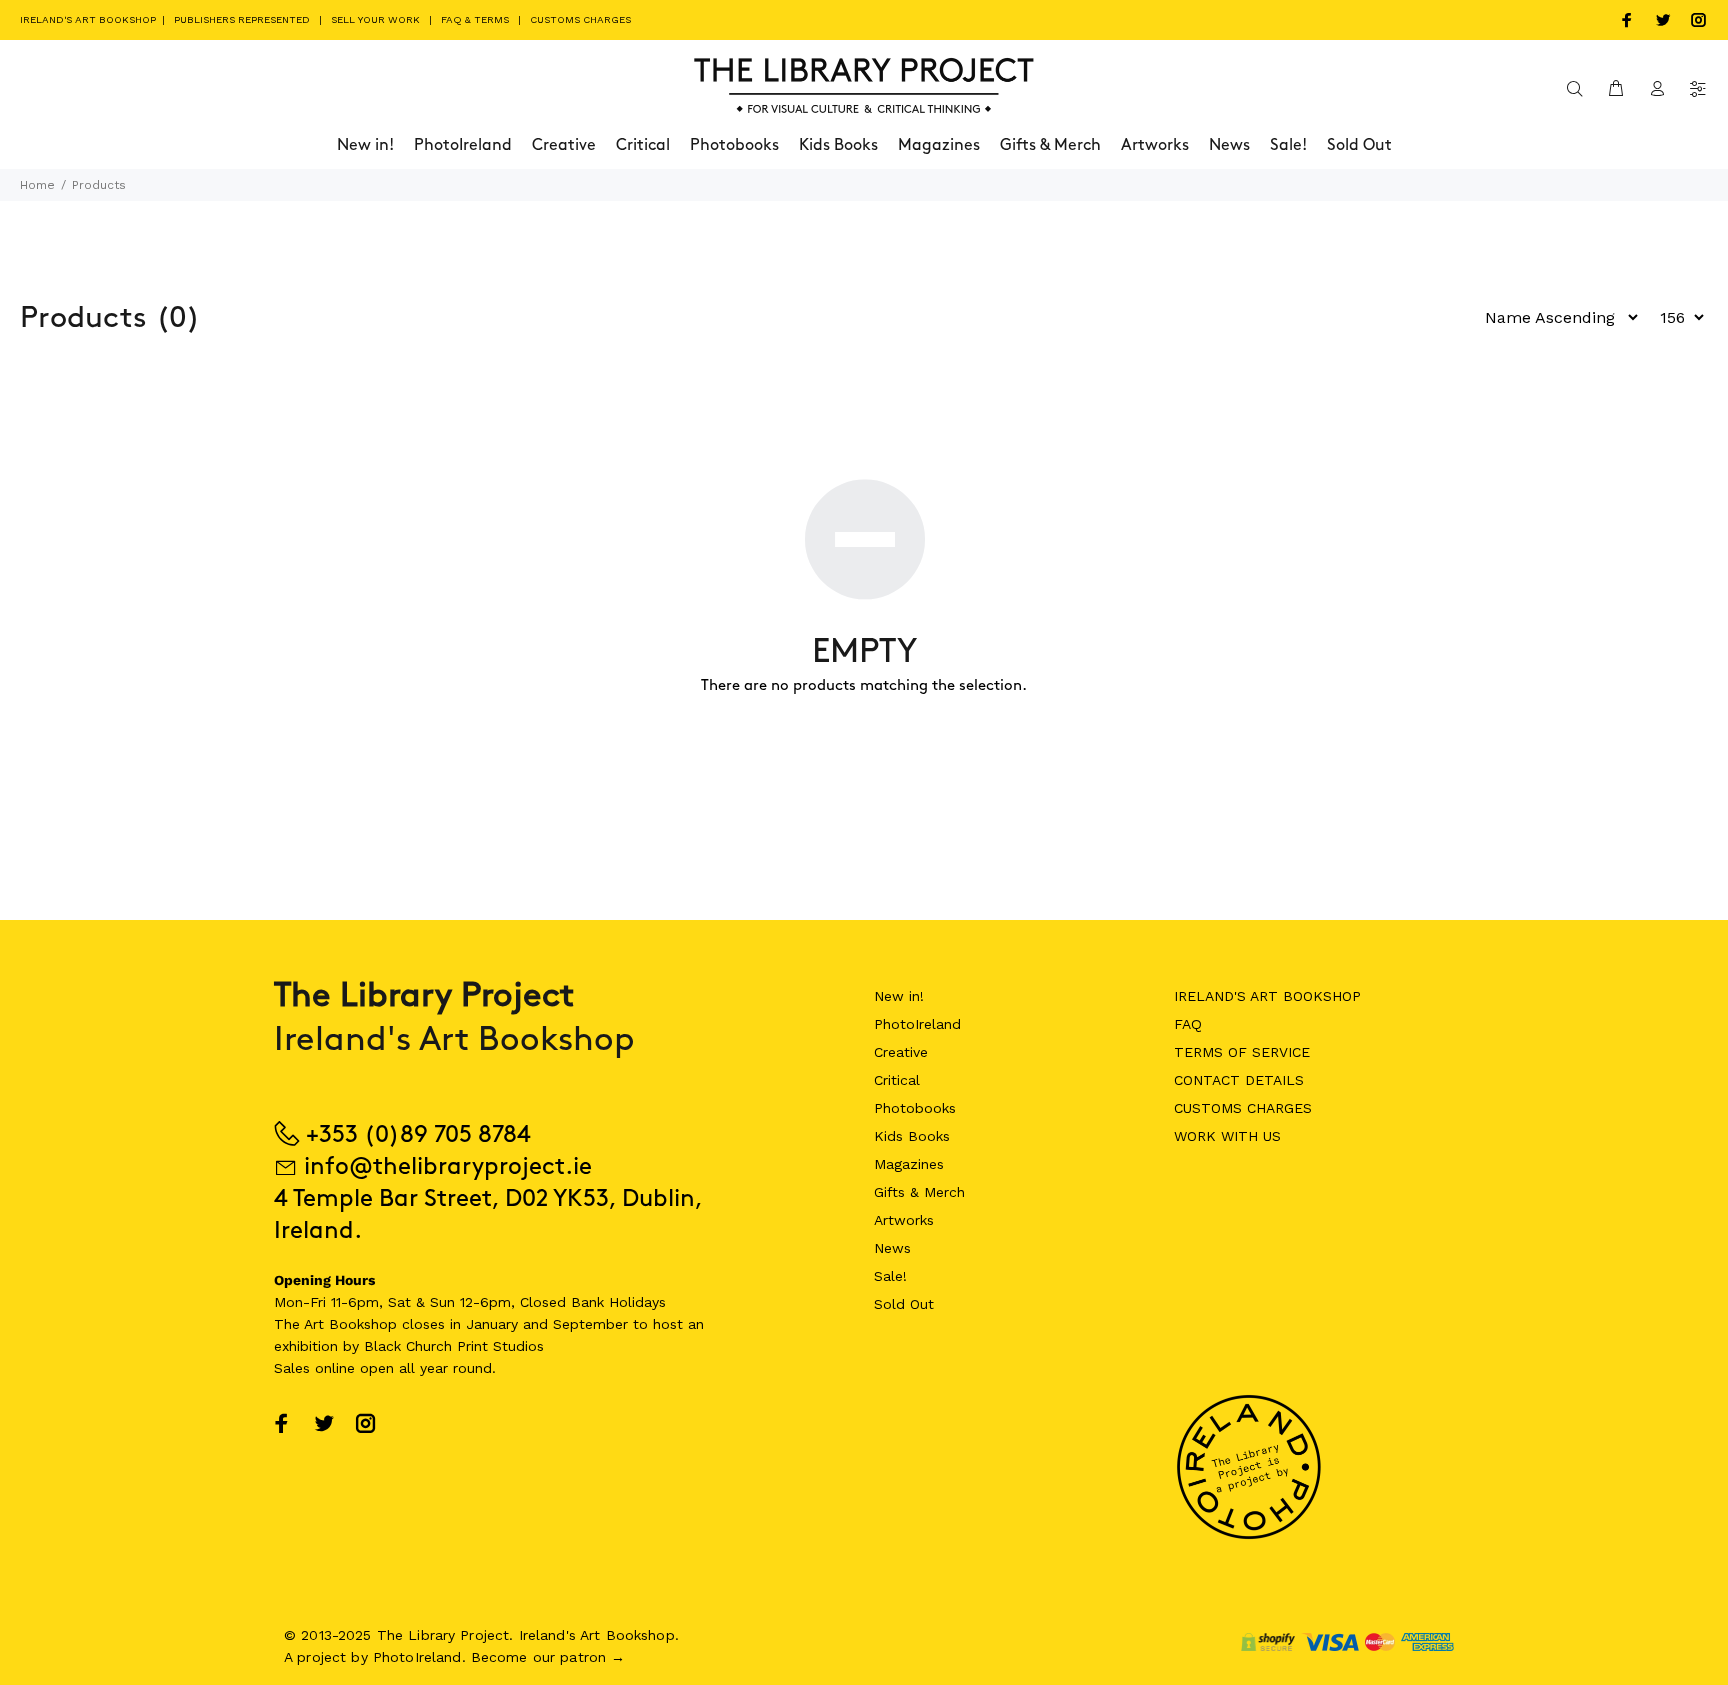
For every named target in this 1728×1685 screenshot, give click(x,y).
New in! (899, 996)
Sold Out (904, 1304)
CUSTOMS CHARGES (580, 19)
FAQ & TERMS (475, 19)
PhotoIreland (917, 1024)
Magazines (909, 1164)
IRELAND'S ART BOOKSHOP (89, 19)
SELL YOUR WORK (375, 19)
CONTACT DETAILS (1239, 1080)
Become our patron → (548, 1657)
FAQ (1188, 1024)
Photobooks (915, 1108)
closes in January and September (515, 1324)
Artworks (904, 1220)
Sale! (890, 1276)
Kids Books (912, 1136)
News (892, 1248)
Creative (901, 1052)
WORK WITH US (1227, 1136)
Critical (897, 1080)
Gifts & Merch (919, 1192)
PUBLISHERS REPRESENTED (242, 19)
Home (37, 185)
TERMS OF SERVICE (1242, 1052)
